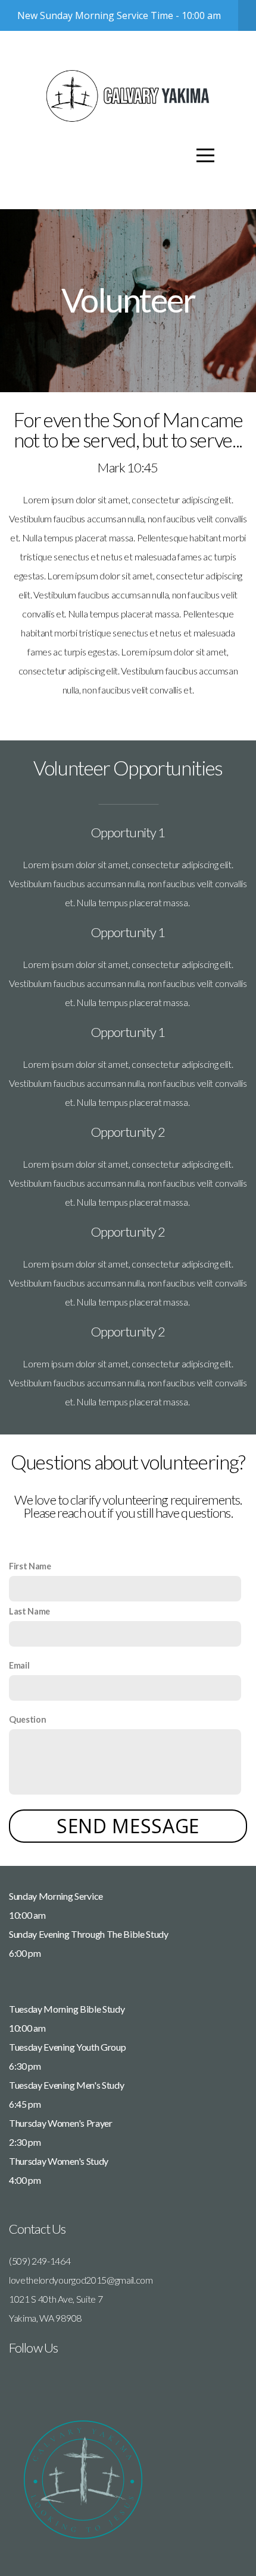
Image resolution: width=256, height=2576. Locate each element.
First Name (30, 1566)
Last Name (29, 1611)
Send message (128, 1826)
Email (19, 1665)
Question (27, 1719)
